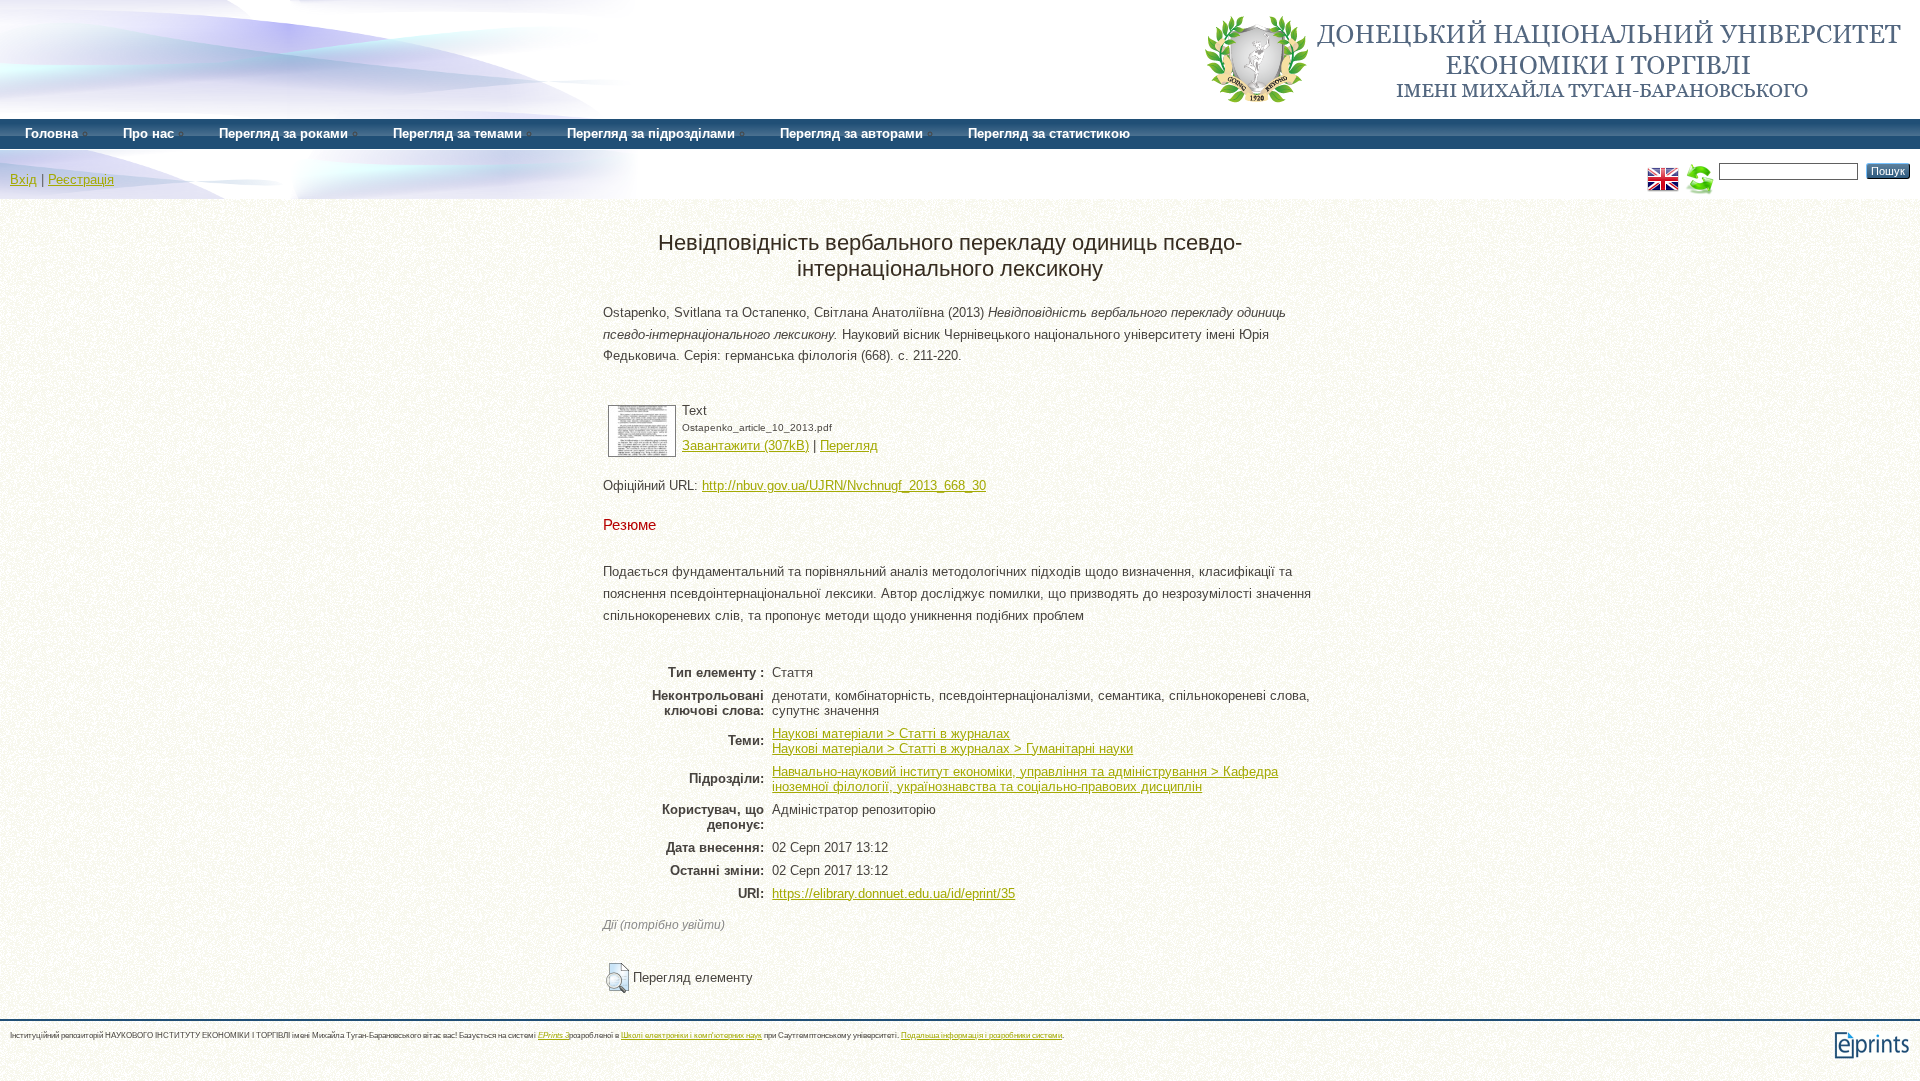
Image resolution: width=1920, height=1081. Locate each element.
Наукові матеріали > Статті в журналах (891, 733)
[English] (1663, 170)
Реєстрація (81, 179)
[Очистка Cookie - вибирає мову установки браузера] (1699, 170)
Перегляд (849, 445)
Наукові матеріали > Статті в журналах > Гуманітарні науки (952, 748)
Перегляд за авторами (851, 133)
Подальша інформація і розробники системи (981, 1035)
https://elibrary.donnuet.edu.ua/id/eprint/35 (893, 893)
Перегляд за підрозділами (651, 133)
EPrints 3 (553, 1035)
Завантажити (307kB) (745, 445)
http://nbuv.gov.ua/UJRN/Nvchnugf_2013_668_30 (844, 485)
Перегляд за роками (283, 133)
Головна (51, 133)
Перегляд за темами (457, 133)
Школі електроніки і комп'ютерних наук (691, 1035)
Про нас (148, 133)
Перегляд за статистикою (1049, 133)
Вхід (23, 179)
